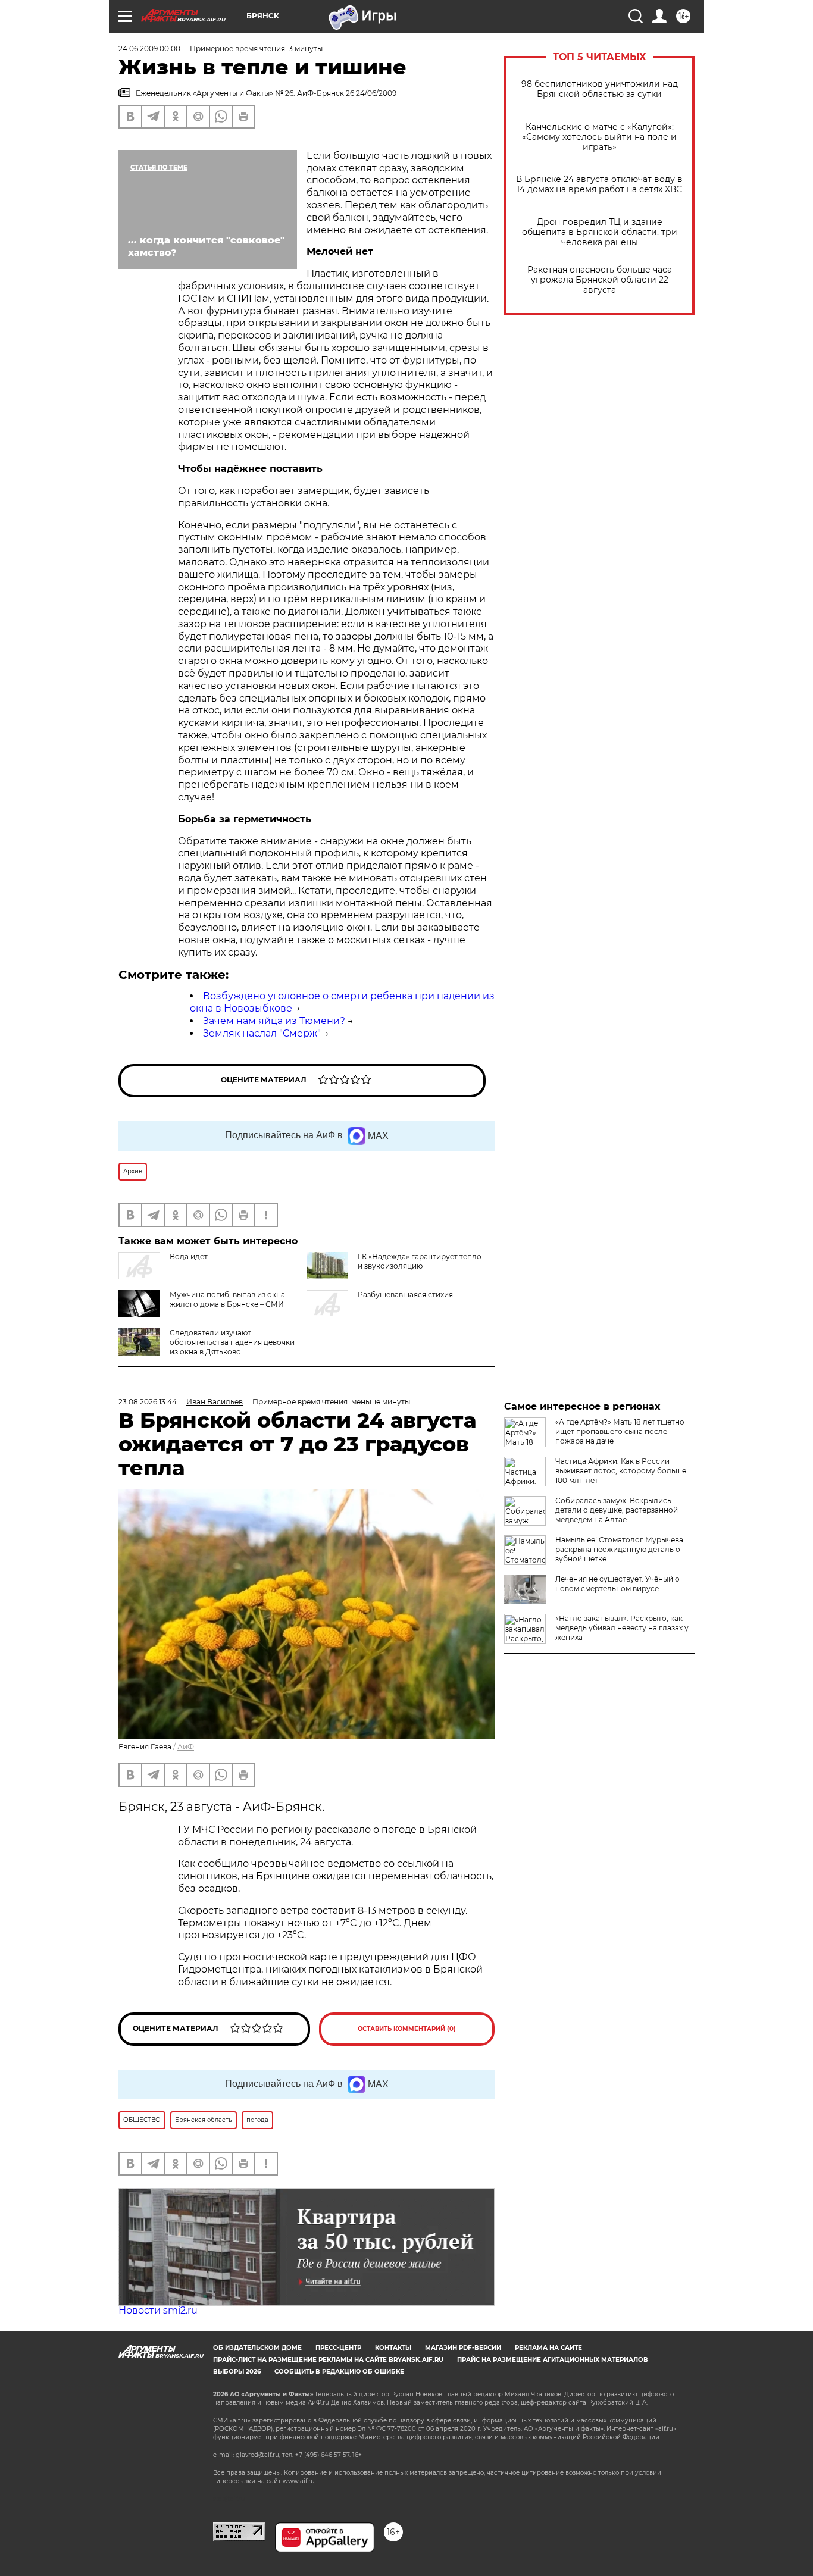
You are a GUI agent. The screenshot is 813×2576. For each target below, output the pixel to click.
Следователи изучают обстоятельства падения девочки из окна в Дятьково (232, 1342)
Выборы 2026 (237, 2372)
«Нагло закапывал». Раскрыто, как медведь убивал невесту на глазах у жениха (622, 1628)
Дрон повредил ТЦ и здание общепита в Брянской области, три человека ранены (600, 232)
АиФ (186, 1747)
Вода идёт (189, 1256)
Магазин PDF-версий (463, 2348)
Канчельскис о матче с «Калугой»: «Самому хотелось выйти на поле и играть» (599, 137)
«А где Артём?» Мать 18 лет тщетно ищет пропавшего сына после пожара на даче (620, 1431)
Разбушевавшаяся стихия (405, 1295)
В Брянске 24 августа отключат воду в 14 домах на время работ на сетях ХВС (599, 184)
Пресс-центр (338, 2348)
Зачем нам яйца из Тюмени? (274, 1021)
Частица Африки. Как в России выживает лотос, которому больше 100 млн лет (621, 1471)
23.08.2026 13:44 (148, 1402)
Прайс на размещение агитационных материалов (553, 2360)
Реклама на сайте (548, 2348)
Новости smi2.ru (158, 2310)
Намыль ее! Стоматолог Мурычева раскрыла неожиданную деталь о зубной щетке (619, 1549)
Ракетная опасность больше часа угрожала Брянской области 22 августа (600, 280)
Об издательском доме (257, 2348)
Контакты (393, 2348)
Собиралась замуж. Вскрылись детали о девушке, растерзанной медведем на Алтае (617, 1510)
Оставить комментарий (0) (407, 2029)
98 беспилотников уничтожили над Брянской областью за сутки (600, 89)
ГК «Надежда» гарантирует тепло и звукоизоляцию (420, 1261)
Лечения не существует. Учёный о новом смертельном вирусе (617, 1584)
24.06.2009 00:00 (149, 48)
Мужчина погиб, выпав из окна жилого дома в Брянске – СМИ (227, 1299)
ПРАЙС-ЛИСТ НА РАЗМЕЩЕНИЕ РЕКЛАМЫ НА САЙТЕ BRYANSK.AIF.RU (328, 2360)
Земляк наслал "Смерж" (262, 1033)
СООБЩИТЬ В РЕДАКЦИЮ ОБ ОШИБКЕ (339, 2372)
